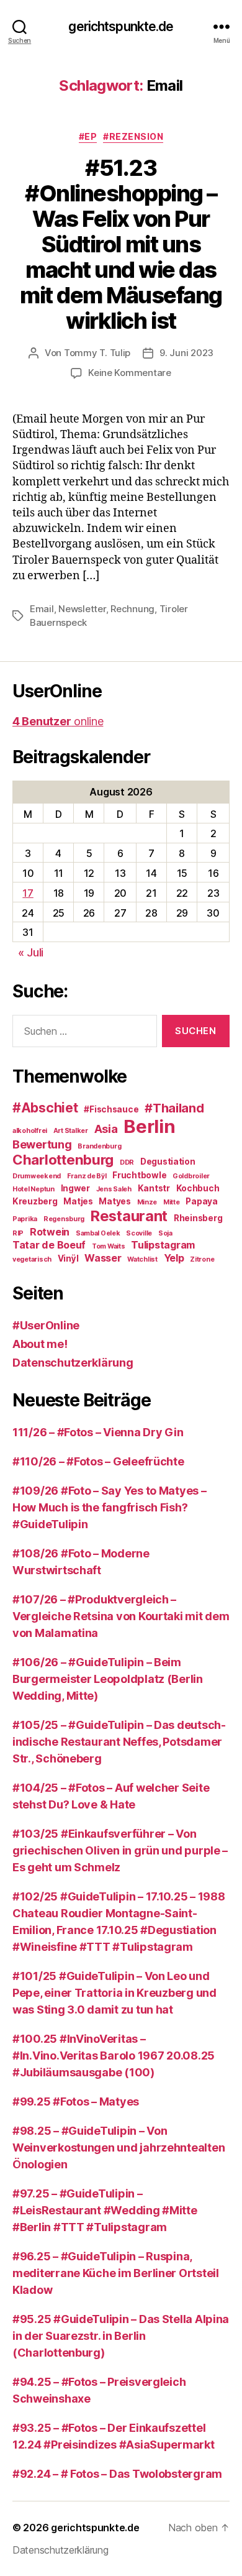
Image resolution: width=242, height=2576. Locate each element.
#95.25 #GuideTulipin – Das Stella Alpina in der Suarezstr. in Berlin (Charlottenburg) (121, 2336)
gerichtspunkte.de (121, 26)
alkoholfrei (30, 1131)
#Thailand (174, 1108)
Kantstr (154, 1188)
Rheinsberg (198, 1218)
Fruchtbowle (139, 1175)
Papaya (201, 1201)
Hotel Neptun (34, 1189)
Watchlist (142, 1259)
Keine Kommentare (130, 373)
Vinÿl (68, 1258)
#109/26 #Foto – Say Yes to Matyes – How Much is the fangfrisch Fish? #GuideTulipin (110, 1507)
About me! (40, 1344)
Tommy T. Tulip (97, 353)
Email (42, 609)
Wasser (103, 1258)
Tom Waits (109, 1246)
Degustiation (168, 1162)
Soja (165, 1233)
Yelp (174, 1258)
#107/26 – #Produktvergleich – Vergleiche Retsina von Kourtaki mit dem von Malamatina (121, 1616)
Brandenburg (99, 1146)
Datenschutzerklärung (73, 1363)
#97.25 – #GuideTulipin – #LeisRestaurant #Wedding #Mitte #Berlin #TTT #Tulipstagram (105, 2210)
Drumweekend (37, 1176)
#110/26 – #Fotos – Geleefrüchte (98, 1461)
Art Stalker (71, 1131)
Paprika (25, 1219)
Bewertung (42, 1144)
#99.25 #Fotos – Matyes (76, 2102)
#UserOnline (46, 1325)
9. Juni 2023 (186, 353)
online (58, 721)
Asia (106, 1129)
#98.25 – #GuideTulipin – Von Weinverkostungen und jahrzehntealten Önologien (119, 2147)
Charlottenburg (63, 1159)
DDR (127, 1162)
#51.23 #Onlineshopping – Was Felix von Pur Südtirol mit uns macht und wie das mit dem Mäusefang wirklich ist (121, 244)
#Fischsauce (111, 1109)
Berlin (149, 1126)
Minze (147, 1202)
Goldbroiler (191, 1176)
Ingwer (75, 1188)
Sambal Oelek (98, 1233)
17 (28, 893)
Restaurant (129, 1216)
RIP (18, 1233)
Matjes (78, 1201)
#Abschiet (45, 1108)
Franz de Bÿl (87, 1176)
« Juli (31, 952)
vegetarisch (32, 1259)
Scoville (139, 1233)
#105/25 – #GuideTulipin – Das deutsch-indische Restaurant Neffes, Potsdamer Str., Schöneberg (119, 1742)
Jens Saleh (114, 1189)
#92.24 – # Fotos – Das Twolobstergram (117, 2474)
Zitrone (202, 1259)
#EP (88, 136)
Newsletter (82, 609)
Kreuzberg (35, 1201)
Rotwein (50, 1232)
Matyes (114, 1201)
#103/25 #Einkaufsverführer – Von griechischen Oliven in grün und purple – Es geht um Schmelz (120, 1850)
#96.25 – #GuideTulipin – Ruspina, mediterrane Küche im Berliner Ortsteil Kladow (116, 2273)
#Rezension (133, 136)
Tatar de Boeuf (49, 1245)
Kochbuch (198, 1188)
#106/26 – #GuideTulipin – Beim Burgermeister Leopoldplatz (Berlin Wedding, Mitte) (108, 1679)
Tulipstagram (163, 1245)
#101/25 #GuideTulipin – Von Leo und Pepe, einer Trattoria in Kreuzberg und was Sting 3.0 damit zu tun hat (114, 1993)
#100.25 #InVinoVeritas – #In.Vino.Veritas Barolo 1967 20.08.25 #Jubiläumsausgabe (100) (114, 2056)
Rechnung (132, 609)
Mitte (172, 1202)
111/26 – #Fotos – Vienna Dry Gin (98, 1432)
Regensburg (64, 1219)
